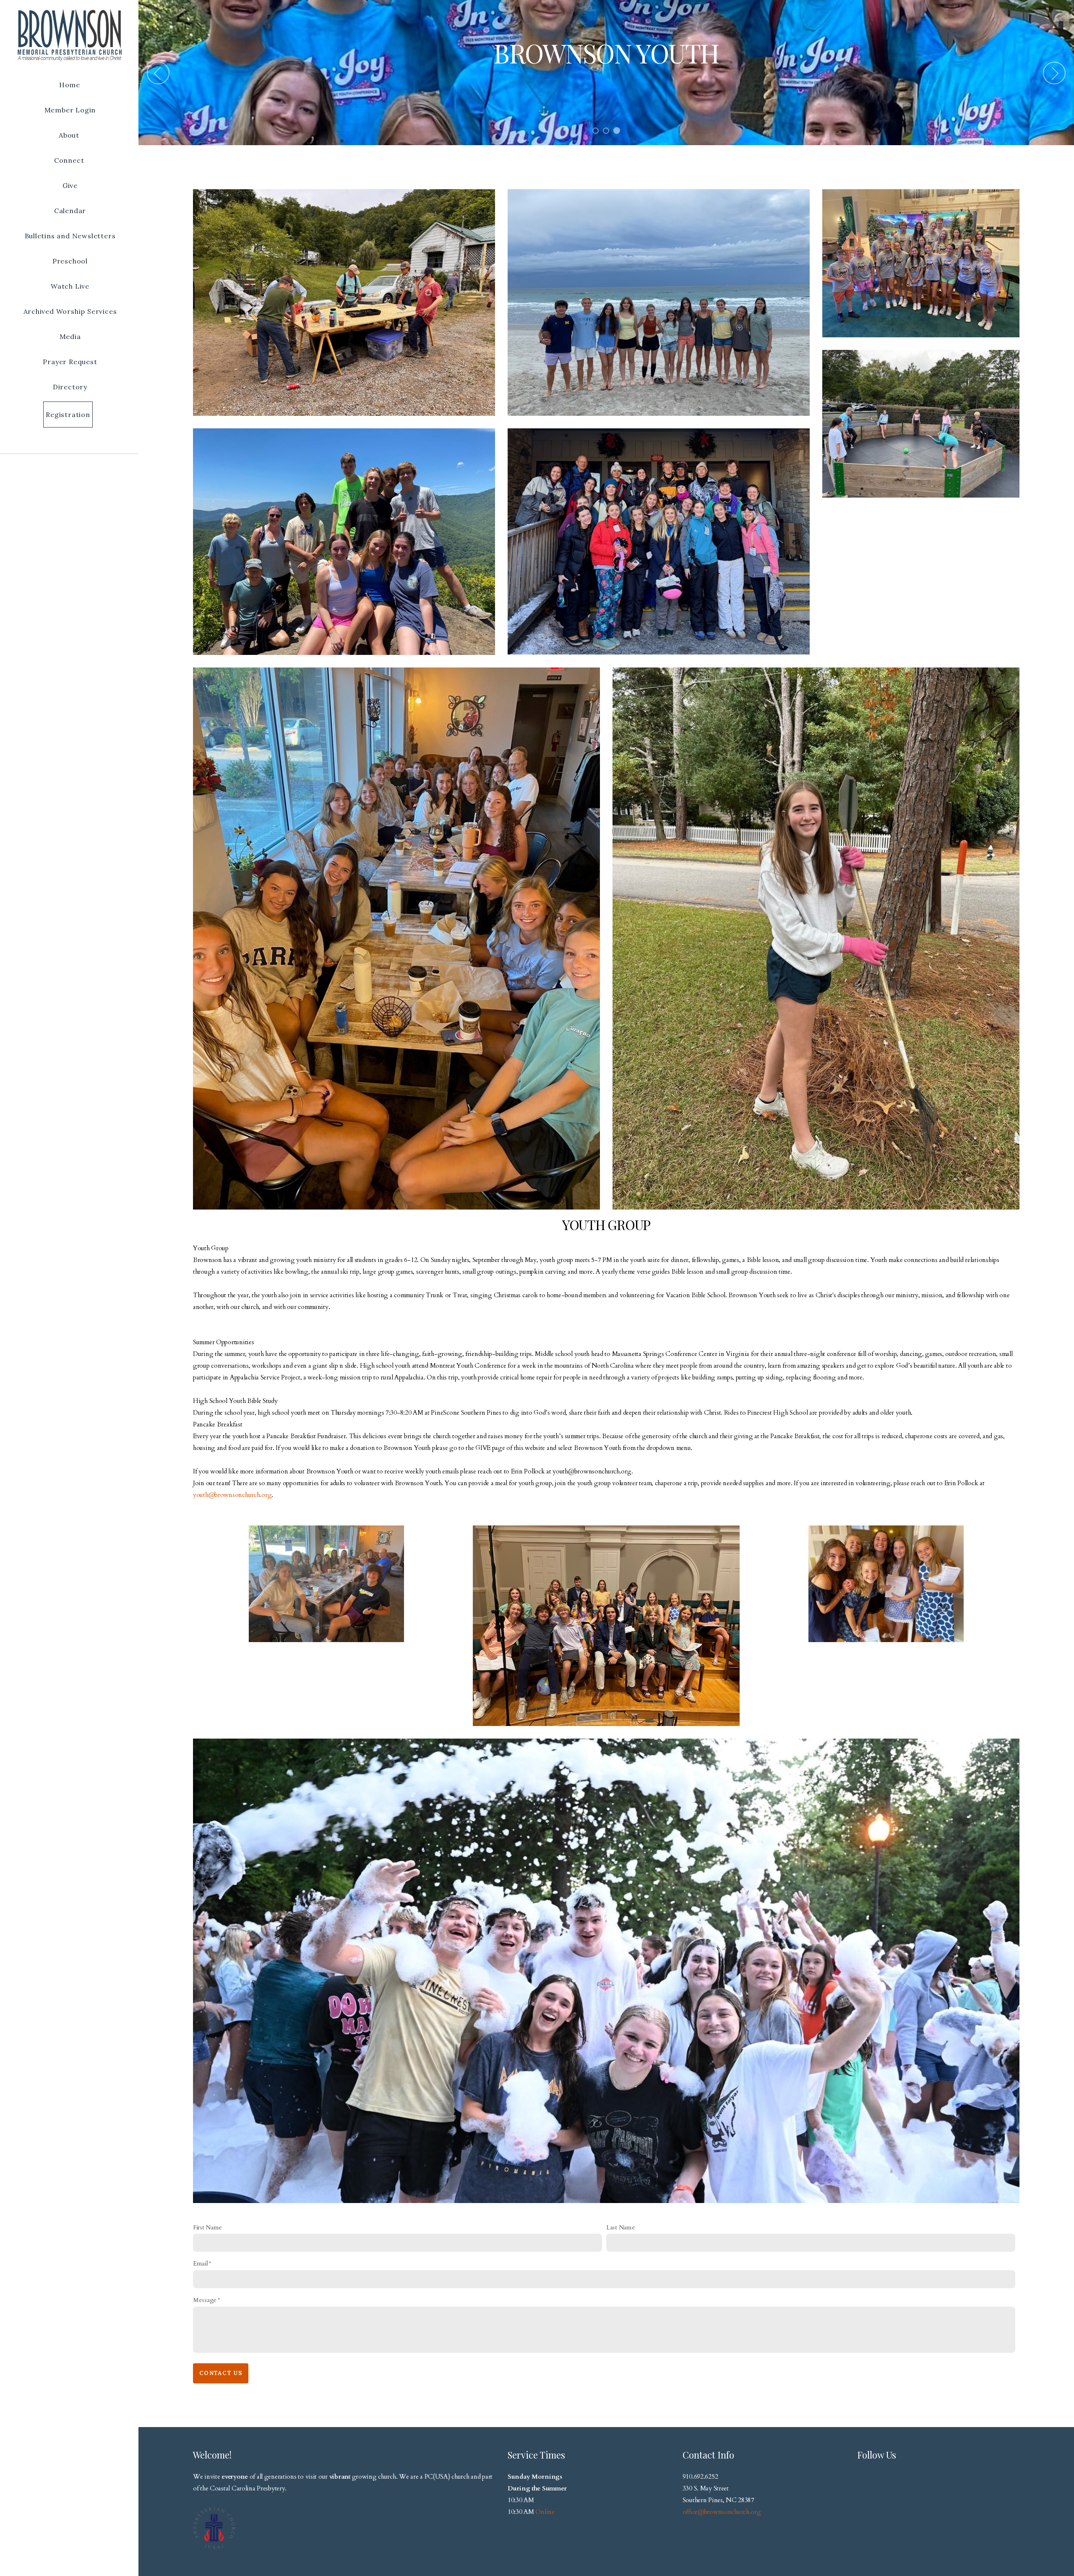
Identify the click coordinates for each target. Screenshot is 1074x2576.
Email (201, 2264)
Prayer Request (70, 362)
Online (545, 2512)
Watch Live (70, 286)
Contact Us (221, 2373)
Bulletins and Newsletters (70, 236)
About (70, 135)
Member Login (70, 110)
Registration (68, 415)
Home (70, 85)
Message (205, 2300)
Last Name (620, 2228)
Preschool (70, 261)
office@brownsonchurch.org (722, 2512)
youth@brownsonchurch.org (232, 1495)
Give (70, 185)
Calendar (70, 211)
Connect (70, 160)
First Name (207, 2228)
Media (70, 336)
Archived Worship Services (70, 311)
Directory (70, 387)
